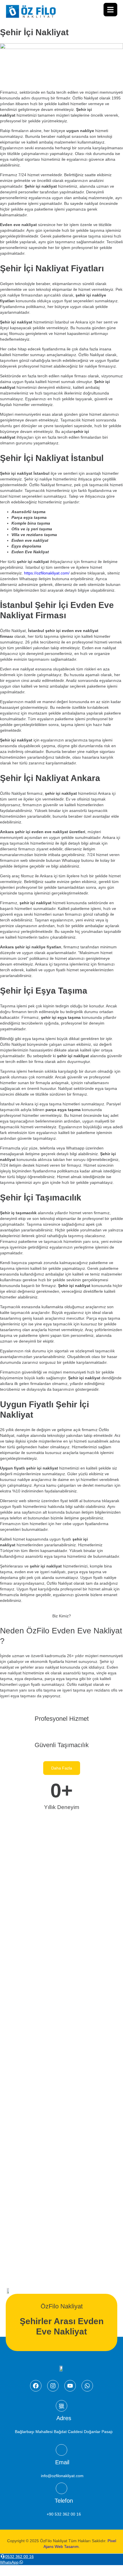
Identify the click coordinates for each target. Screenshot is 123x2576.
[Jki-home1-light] (61, 2406)
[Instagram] (53, 2386)
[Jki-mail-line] (61, 2450)
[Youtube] (70, 2386)
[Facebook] (36, 2386)
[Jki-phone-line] (61, 2489)
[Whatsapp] (87, 2386)
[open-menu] (110, 10)
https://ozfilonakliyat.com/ (47, 573)
